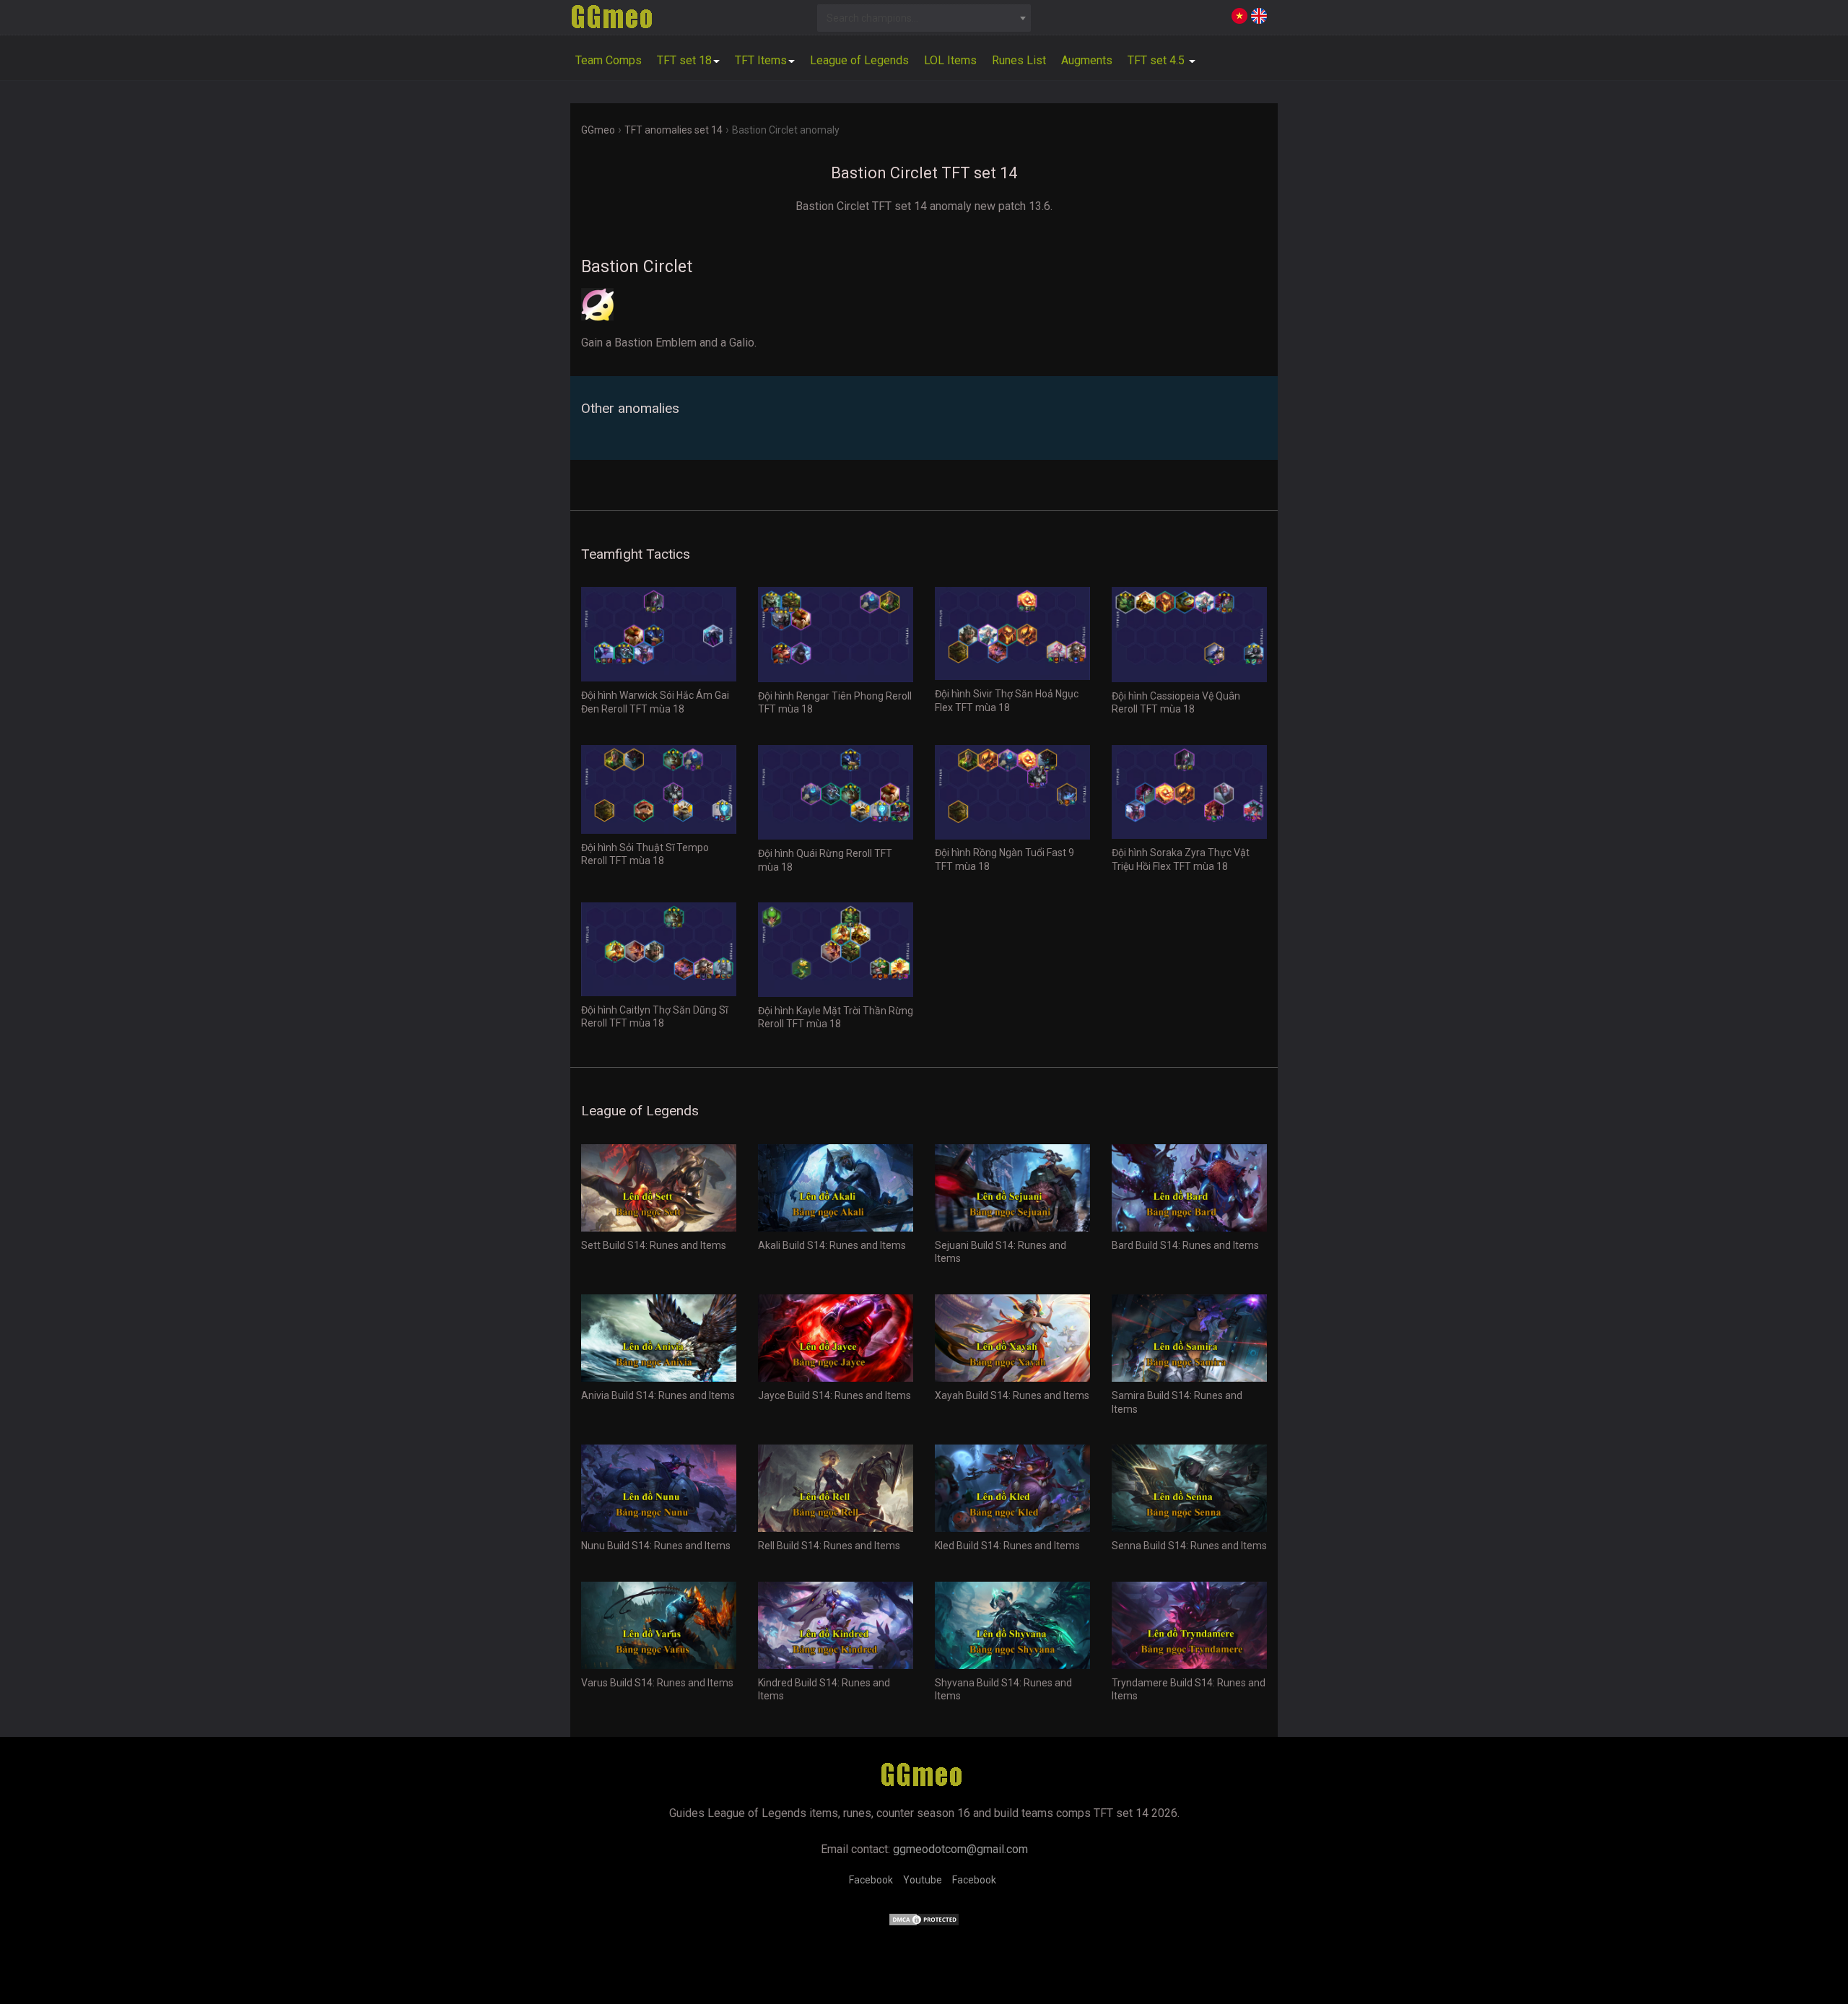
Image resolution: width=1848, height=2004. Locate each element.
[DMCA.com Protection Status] (924, 1923)
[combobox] (924, 18)
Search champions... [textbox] (872, 18)
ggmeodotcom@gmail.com (960, 1849)
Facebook (871, 1880)
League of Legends (859, 60)
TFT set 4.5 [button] (1158, 60)
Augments (1087, 60)
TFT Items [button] (761, 60)
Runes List (1019, 60)
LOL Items (950, 60)
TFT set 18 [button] (684, 60)
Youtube (923, 1880)
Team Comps (609, 60)
